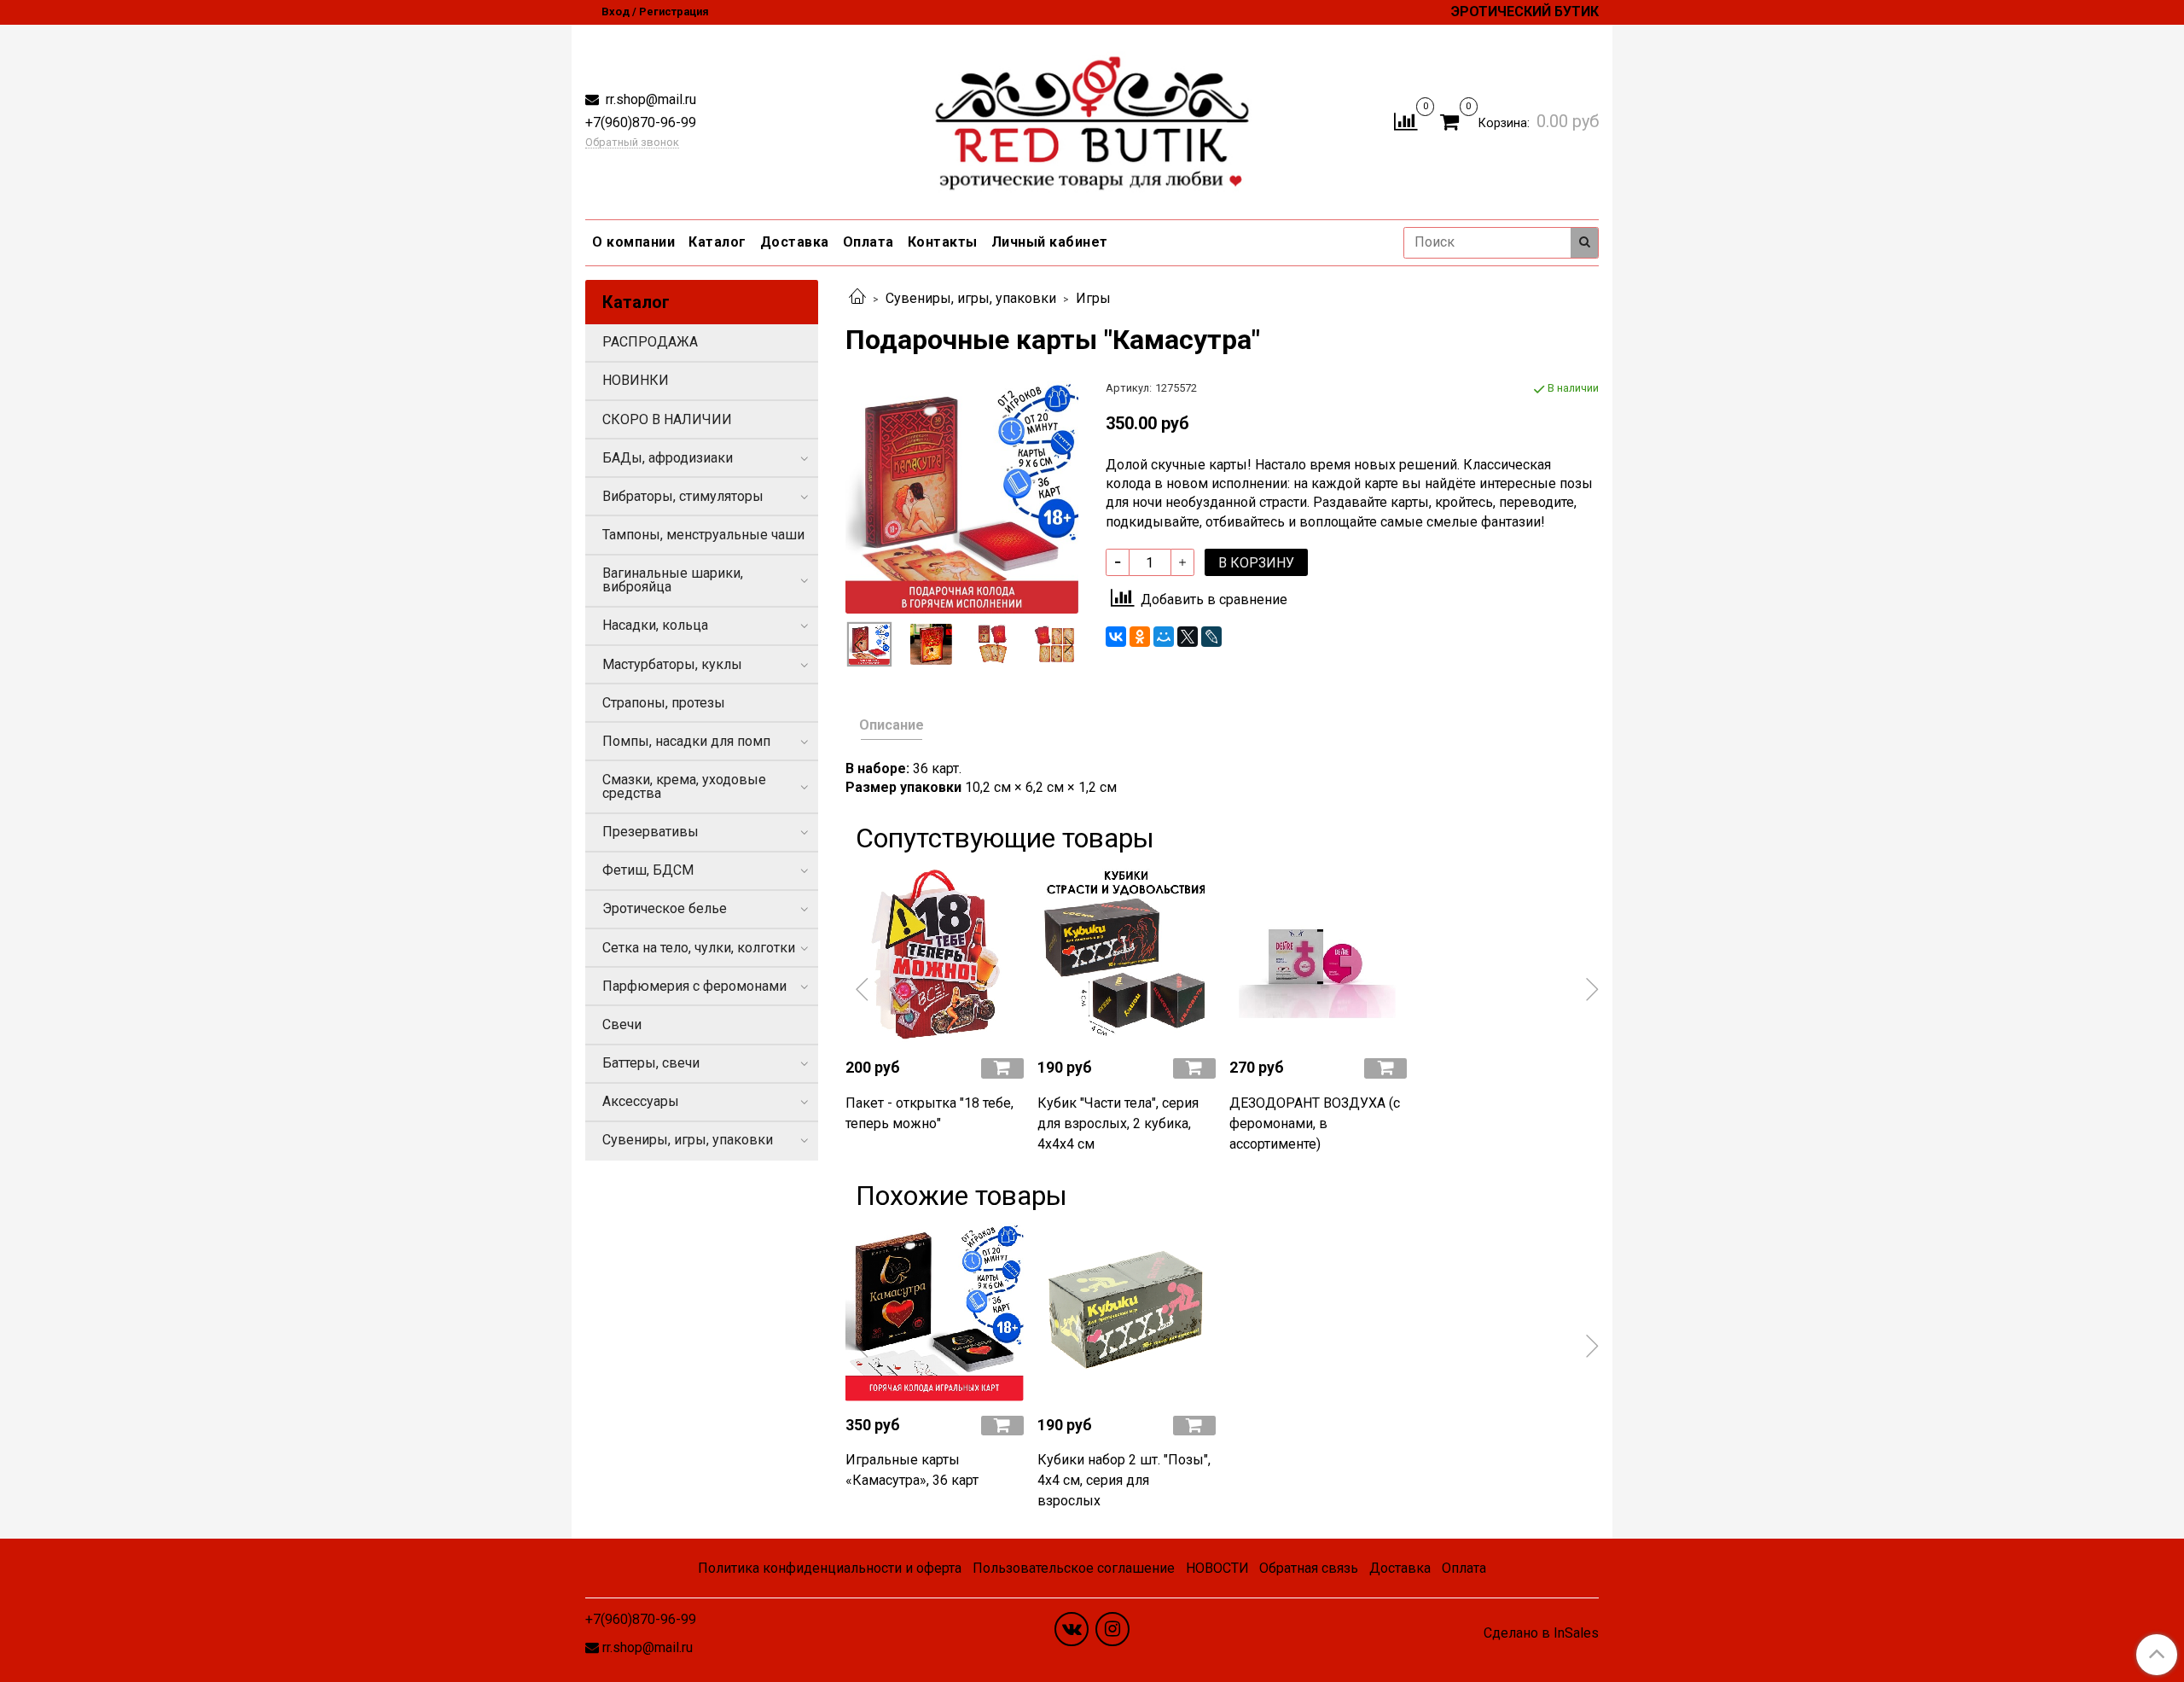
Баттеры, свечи (651, 1063)
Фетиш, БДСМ (648, 870)
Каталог (717, 242)
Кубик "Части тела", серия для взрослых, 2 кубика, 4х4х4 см (1118, 1123)
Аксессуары (641, 1101)
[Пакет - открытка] (935, 954)
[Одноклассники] (1140, 637)
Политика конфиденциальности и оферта (830, 1568)
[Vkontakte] (1072, 1629)
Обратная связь (1309, 1568)
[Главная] (857, 298)
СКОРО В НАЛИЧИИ (667, 419)
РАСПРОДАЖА (650, 342)
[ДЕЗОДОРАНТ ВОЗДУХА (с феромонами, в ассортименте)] (1319, 954)
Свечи (622, 1024)
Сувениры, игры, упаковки (971, 298)
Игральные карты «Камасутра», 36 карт (912, 1470)
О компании (633, 242)
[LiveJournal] (1211, 637)
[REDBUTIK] (1092, 118)
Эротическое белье (665, 908)
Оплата (868, 242)
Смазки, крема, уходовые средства (684, 786)
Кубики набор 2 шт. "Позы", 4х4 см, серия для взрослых (1124, 1480)
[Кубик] (1127, 954)
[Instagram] (1112, 1629)
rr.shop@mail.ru (649, 99)
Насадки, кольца (655, 625)
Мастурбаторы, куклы (672, 664)
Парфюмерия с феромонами (694, 986)
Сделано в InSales (1541, 1633)
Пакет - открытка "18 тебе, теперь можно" (929, 1113)
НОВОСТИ (1217, 1568)
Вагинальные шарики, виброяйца (673, 580)
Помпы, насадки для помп (686, 741)
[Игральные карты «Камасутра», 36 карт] (935, 1312)
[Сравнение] (1406, 121)
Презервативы (651, 832)
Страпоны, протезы (664, 703)
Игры (1093, 298)
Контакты (943, 242)
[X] (1188, 637)
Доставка (795, 242)
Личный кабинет (1050, 242)
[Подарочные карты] (962, 495)
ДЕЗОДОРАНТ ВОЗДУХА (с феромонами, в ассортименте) (1315, 1123)
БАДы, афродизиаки (668, 458)
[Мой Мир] (1164, 637)
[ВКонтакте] (1116, 637)
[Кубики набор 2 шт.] (1127, 1312)
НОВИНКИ (636, 380)
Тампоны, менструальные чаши (703, 535)
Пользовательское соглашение (1074, 1568)
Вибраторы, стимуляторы (683, 496)
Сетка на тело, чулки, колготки (699, 948)
